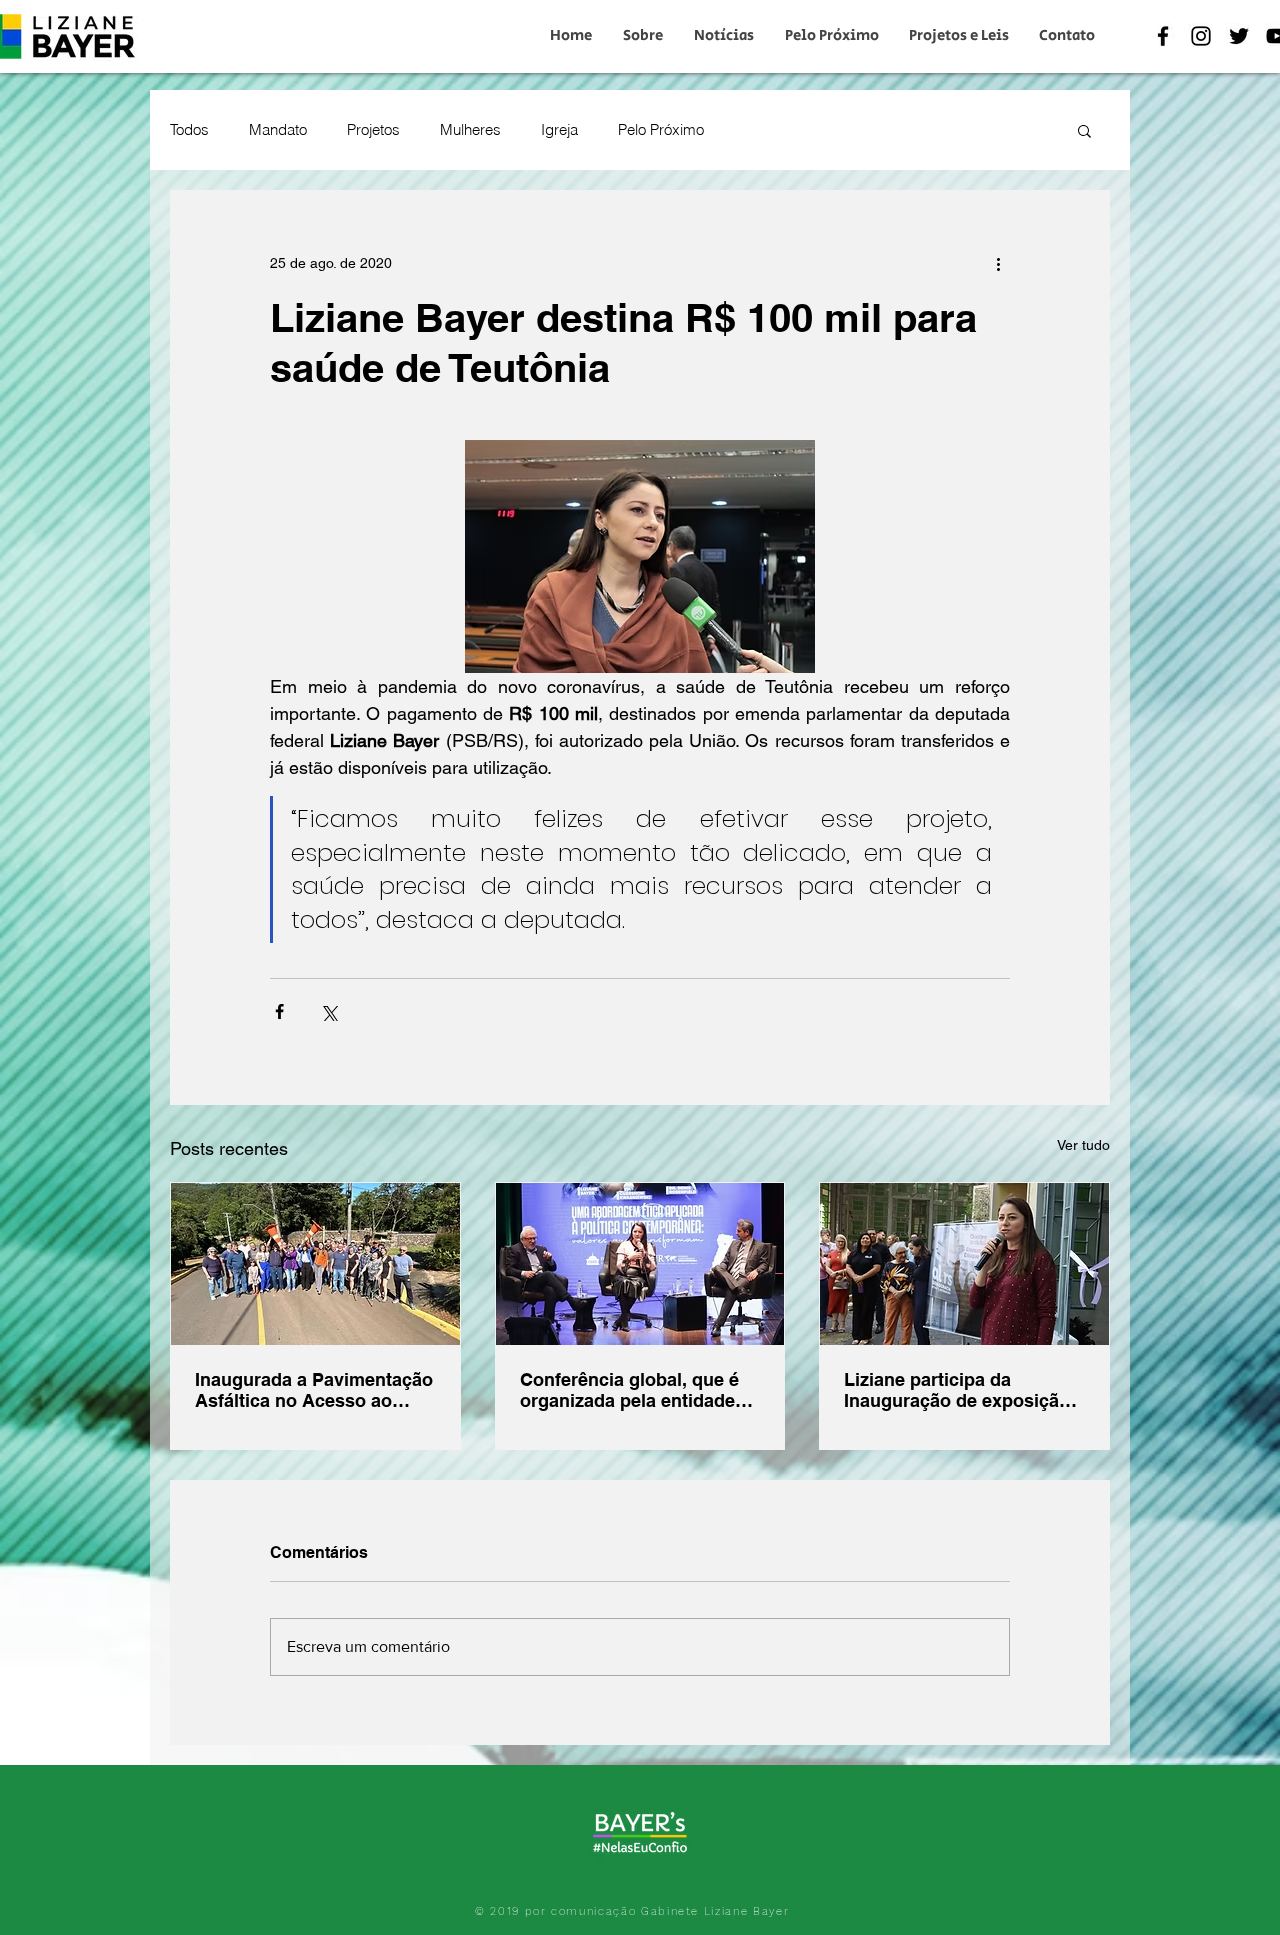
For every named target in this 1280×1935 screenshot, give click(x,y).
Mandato (278, 130)
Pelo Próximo (661, 130)
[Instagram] (1201, 36)
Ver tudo (1083, 1145)
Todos (189, 130)
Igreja (559, 130)
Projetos (373, 130)
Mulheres (470, 130)
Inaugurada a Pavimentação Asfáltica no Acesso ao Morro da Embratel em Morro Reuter (314, 1390)
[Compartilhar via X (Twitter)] (328, 1011)
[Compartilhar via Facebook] (279, 1011)
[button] (1084, 130)
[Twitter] (1239, 36)
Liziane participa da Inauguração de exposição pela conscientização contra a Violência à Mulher (964, 1390)
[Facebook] (1163, 36)
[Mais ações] (998, 263)
